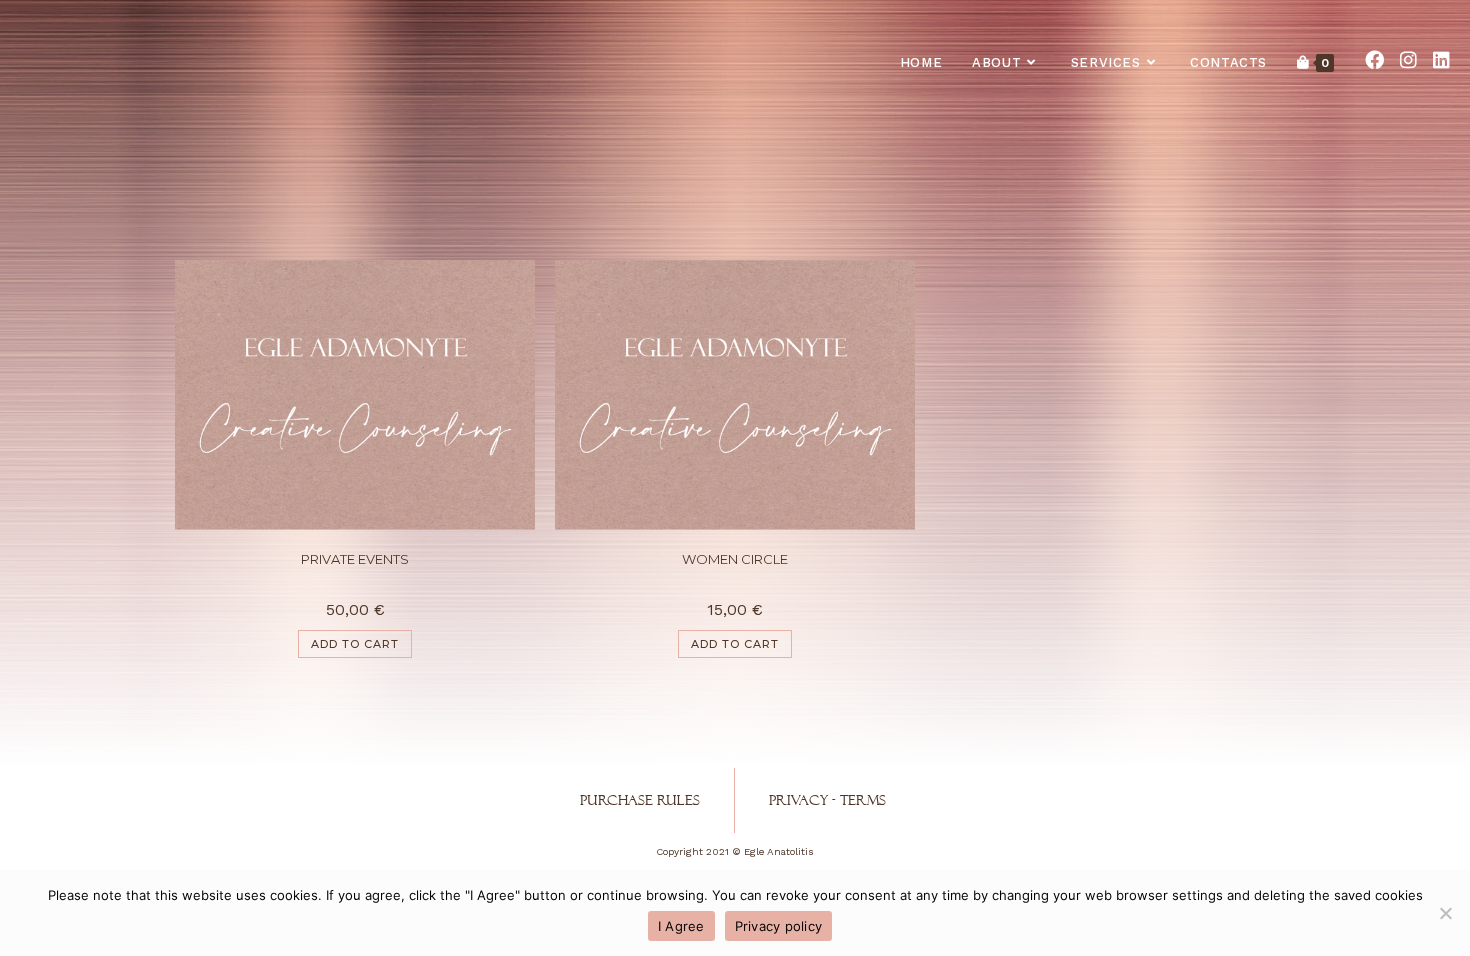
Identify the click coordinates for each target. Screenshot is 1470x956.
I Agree (681, 926)
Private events (355, 559)
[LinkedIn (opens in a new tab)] (1441, 60)
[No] (1445, 913)
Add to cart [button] (355, 644)
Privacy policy (779, 926)
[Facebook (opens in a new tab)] (1374, 60)
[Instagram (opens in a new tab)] (1408, 60)
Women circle (735, 559)
